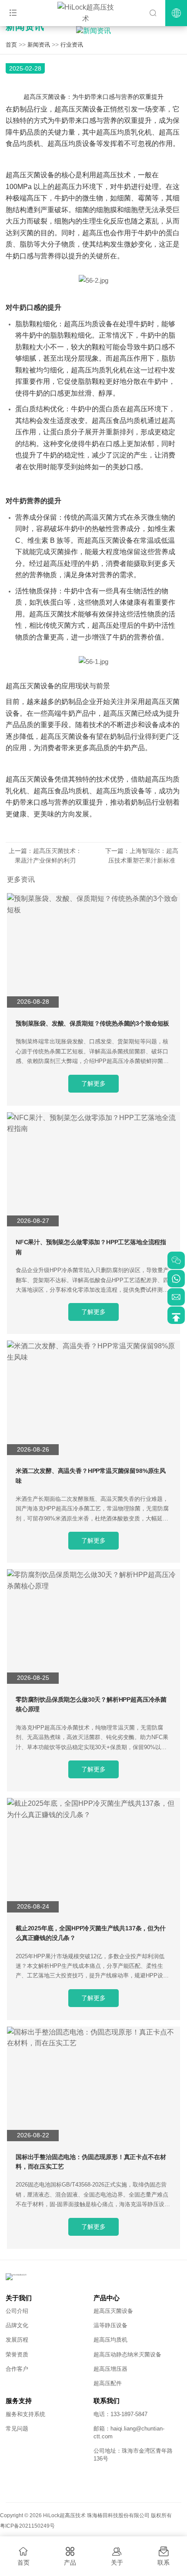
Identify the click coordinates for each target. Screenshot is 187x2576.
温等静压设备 (110, 2325)
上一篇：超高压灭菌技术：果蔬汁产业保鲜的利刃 (45, 856)
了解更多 (93, 1083)
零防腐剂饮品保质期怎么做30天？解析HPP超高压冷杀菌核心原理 (91, 1704)
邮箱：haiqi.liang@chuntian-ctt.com (129, 2432)
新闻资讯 (39, 45)
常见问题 (17, 2429)
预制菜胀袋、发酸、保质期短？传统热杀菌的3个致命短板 (92, 1023)
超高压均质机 (110, 2340)
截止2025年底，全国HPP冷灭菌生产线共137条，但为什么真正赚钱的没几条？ (91, 1933)
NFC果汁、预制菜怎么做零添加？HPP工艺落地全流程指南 (91, 1247)
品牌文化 (17, 2325)
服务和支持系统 (25, 2414)
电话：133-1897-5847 (120, 2414)
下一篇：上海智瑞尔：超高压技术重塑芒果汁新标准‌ (142, 856)
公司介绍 (17, 2311)
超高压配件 (108, 2383)
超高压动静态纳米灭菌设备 (127, 2354)
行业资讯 (72, 45)
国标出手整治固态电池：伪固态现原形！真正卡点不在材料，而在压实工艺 (91, 2162)
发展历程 (17, 2340)
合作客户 (17, 2369)
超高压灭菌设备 (113, 2311)
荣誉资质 (17, 2354)
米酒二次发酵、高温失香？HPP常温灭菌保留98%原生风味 (91, 1476)
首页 (11, 45)
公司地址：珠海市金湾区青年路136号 (133, 2455)
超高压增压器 (110, 2369)
